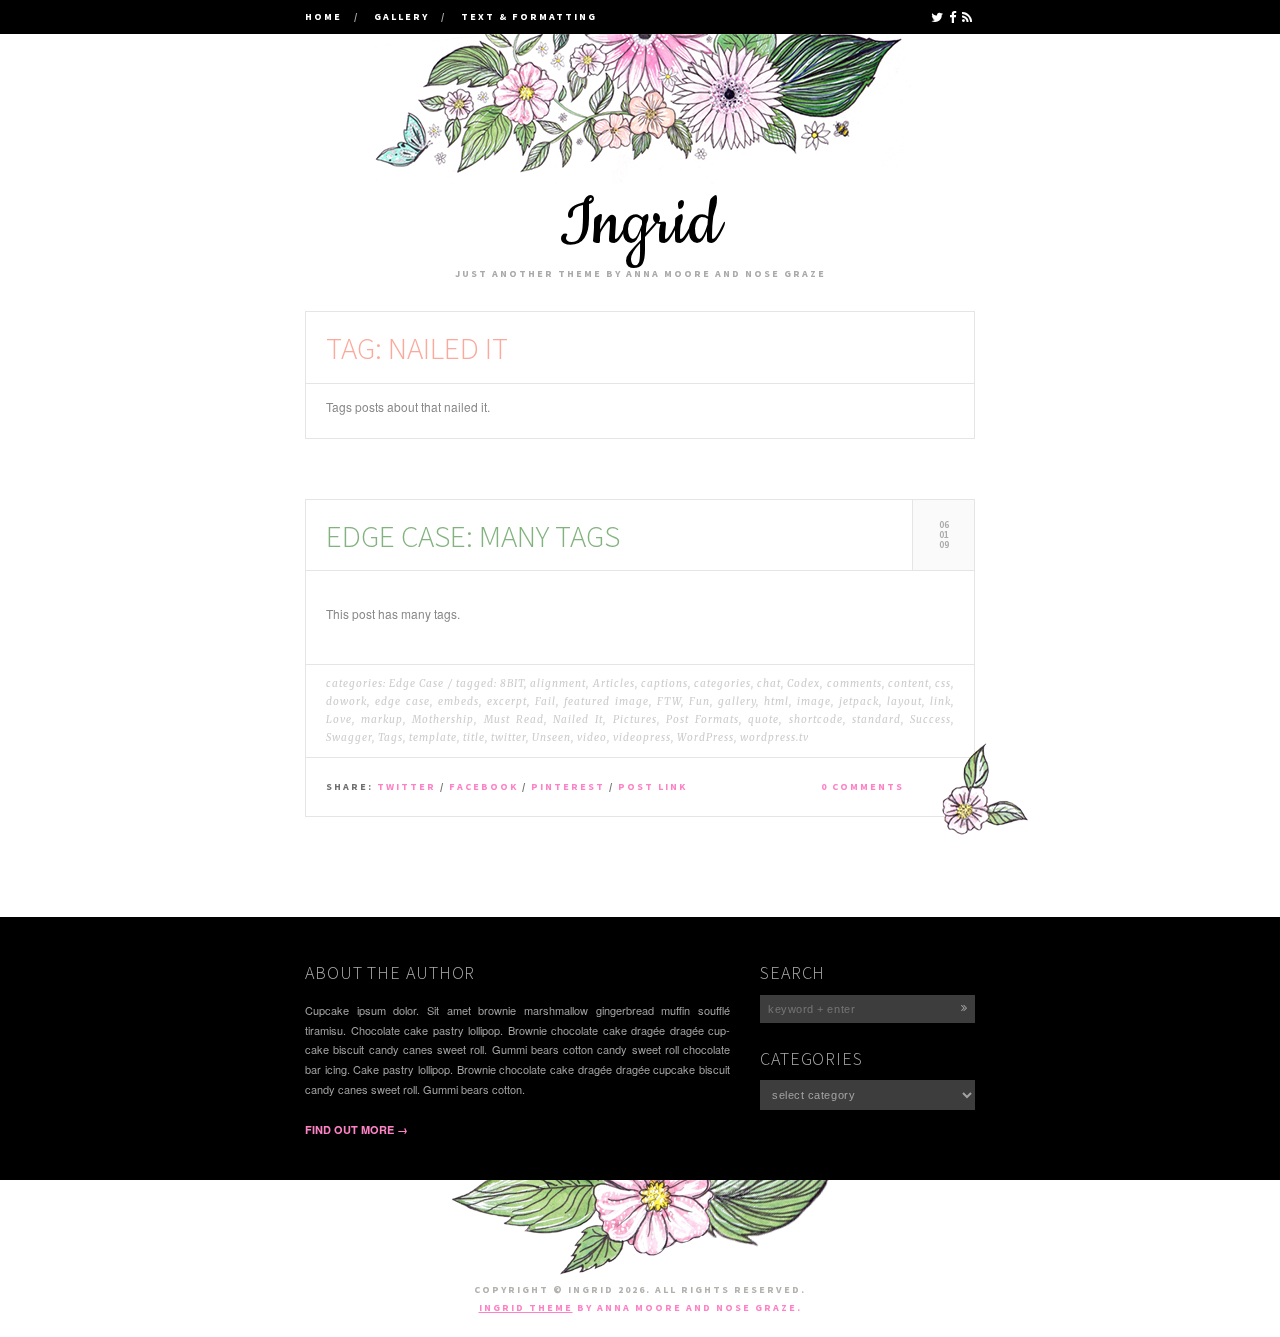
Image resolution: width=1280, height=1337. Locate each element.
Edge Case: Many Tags (473, 535)
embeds (458, 701)
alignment (558, 683)
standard (876, 719)
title (474, 737)
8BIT (512, 683)
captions (664, 683)
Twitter (406, 786)
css (943, 683)
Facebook (483, 786)
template (433, 737)
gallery (737, 701)
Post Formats (702, 719)
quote (763, 719)
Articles (614, 683)
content (908, 683)
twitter (508, 737)
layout (904, 701)
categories (722, 683)
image (814, 701)
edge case (402, 701)
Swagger (349, 737)
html (776, 701)
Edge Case (416, 683)
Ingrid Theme (526, 1307)
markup (382, 719)
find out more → (356, 1129)
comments (854, 683)
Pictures (635, 719)
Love (339, 719)
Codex (803, 683)
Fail (545, 701)
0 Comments (862, 786)
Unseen (551, 737)
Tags (390, 737)
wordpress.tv (774, 737)
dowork (346, 701)
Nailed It (578, 719)
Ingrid (640, 224)
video (592, 737)
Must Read (514, 719)
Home (323, 16)
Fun (699, 701)
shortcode (816, 719)
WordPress (705, 737)
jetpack (859, 701)
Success (930, 719)
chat (769, 683)
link (940, 701)
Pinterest (568, 786)
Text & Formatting (529, 16)
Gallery (401, 16)
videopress (642, 737)
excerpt (507, 701)
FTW (669, 701)
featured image (606, 701)
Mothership (443, 719)
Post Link (652, 786)
